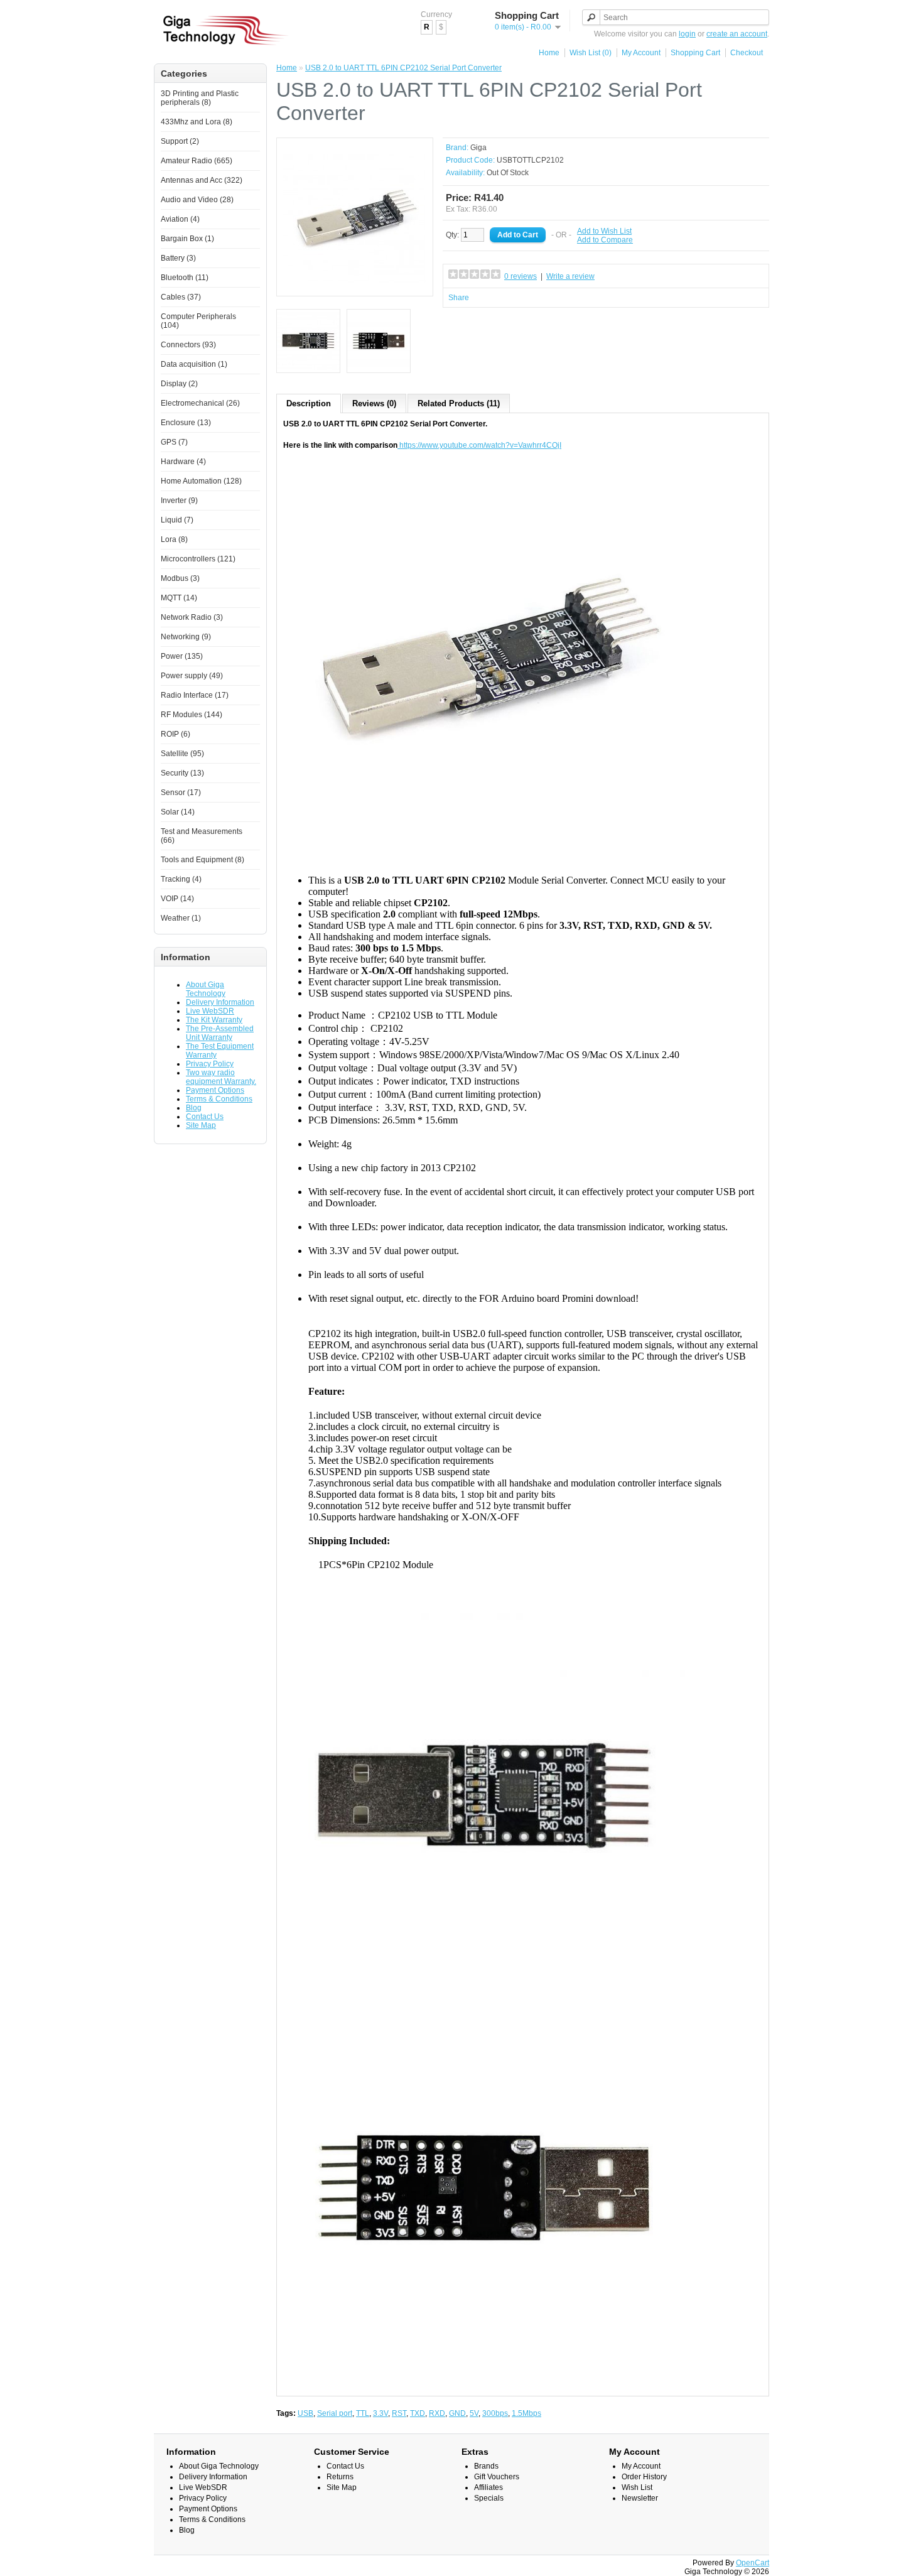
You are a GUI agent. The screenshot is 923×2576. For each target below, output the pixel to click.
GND (457, 2413)
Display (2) (179, 384)
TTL (363, 2413)
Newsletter (640, 2498)
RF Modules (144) (192, 715)
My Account (641, 53)
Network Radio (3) (192, 617)
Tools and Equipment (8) (202, 860)
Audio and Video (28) (197, 200)
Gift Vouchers (497, 2477)
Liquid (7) (177, 520)
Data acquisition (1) (194, 364)
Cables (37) (181, 297)
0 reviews (521, 276)
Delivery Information (220, 1002)
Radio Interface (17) (195, 695)
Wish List (637, 2487)
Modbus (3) (180, 578)
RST (399, 2413)
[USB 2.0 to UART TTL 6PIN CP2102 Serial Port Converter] (355, 285)
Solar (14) (178, 812)
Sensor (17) (181, 793)
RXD (437, 2413)
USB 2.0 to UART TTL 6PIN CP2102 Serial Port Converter (403, 68)
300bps (495, 2413)
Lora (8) (174, 539)
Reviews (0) (374, 403)
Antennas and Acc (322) (202, 180)
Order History (644, 2477)
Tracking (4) (181, 879)
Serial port (335, 2413)
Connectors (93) (188, 345)
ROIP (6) (175, 734)
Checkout (747, 53)
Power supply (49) (192, 676)
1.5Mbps (526, 2413)
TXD (418, 2413)
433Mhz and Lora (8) (197, 122)
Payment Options (215, 1090)
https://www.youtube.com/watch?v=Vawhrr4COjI (480, 445)
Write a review (570, 276)
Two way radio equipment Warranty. (221, 1077)
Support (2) (180, 141)
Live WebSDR (210, 1011)
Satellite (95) (182, 754)
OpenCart (753, 2563)
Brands (486, 2466)
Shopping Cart (695, 53)
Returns (340, 2477)
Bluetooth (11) (185, 278)
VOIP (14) (177, 899)
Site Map (201, 1125)
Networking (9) (186, 637)
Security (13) (182, 773)
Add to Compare (605, 240)
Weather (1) (181, 918)
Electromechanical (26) (200, 403)
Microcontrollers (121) (198, 559)
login (687, 34)
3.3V (381, 2413)
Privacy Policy (210, 1064)
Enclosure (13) (186, 423)
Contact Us (205, 1117)
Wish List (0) (591, 53)
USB (305, 2413)
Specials (489, 2498)
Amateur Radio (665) (197, 161)
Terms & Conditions (219, 1099)
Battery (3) (178, 258)
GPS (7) (174, 442)
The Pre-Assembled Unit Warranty (220, 1033)
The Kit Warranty (214, 1020)
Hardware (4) (183, 462)
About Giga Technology (206, 989)
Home (549, 53)
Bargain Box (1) (187, 239)
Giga (478, 148)
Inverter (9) (179, 501)
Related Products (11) (459, 403)
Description (309, 403)
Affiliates (488, 2487)
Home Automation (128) (201, 481)
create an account (737, 34)
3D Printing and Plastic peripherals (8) (200, 98)
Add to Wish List (604, 231)
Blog (194, 1108)
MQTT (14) (179, 598)
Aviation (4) (180, 219)
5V (474, 2413)
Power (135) (182, 656)
